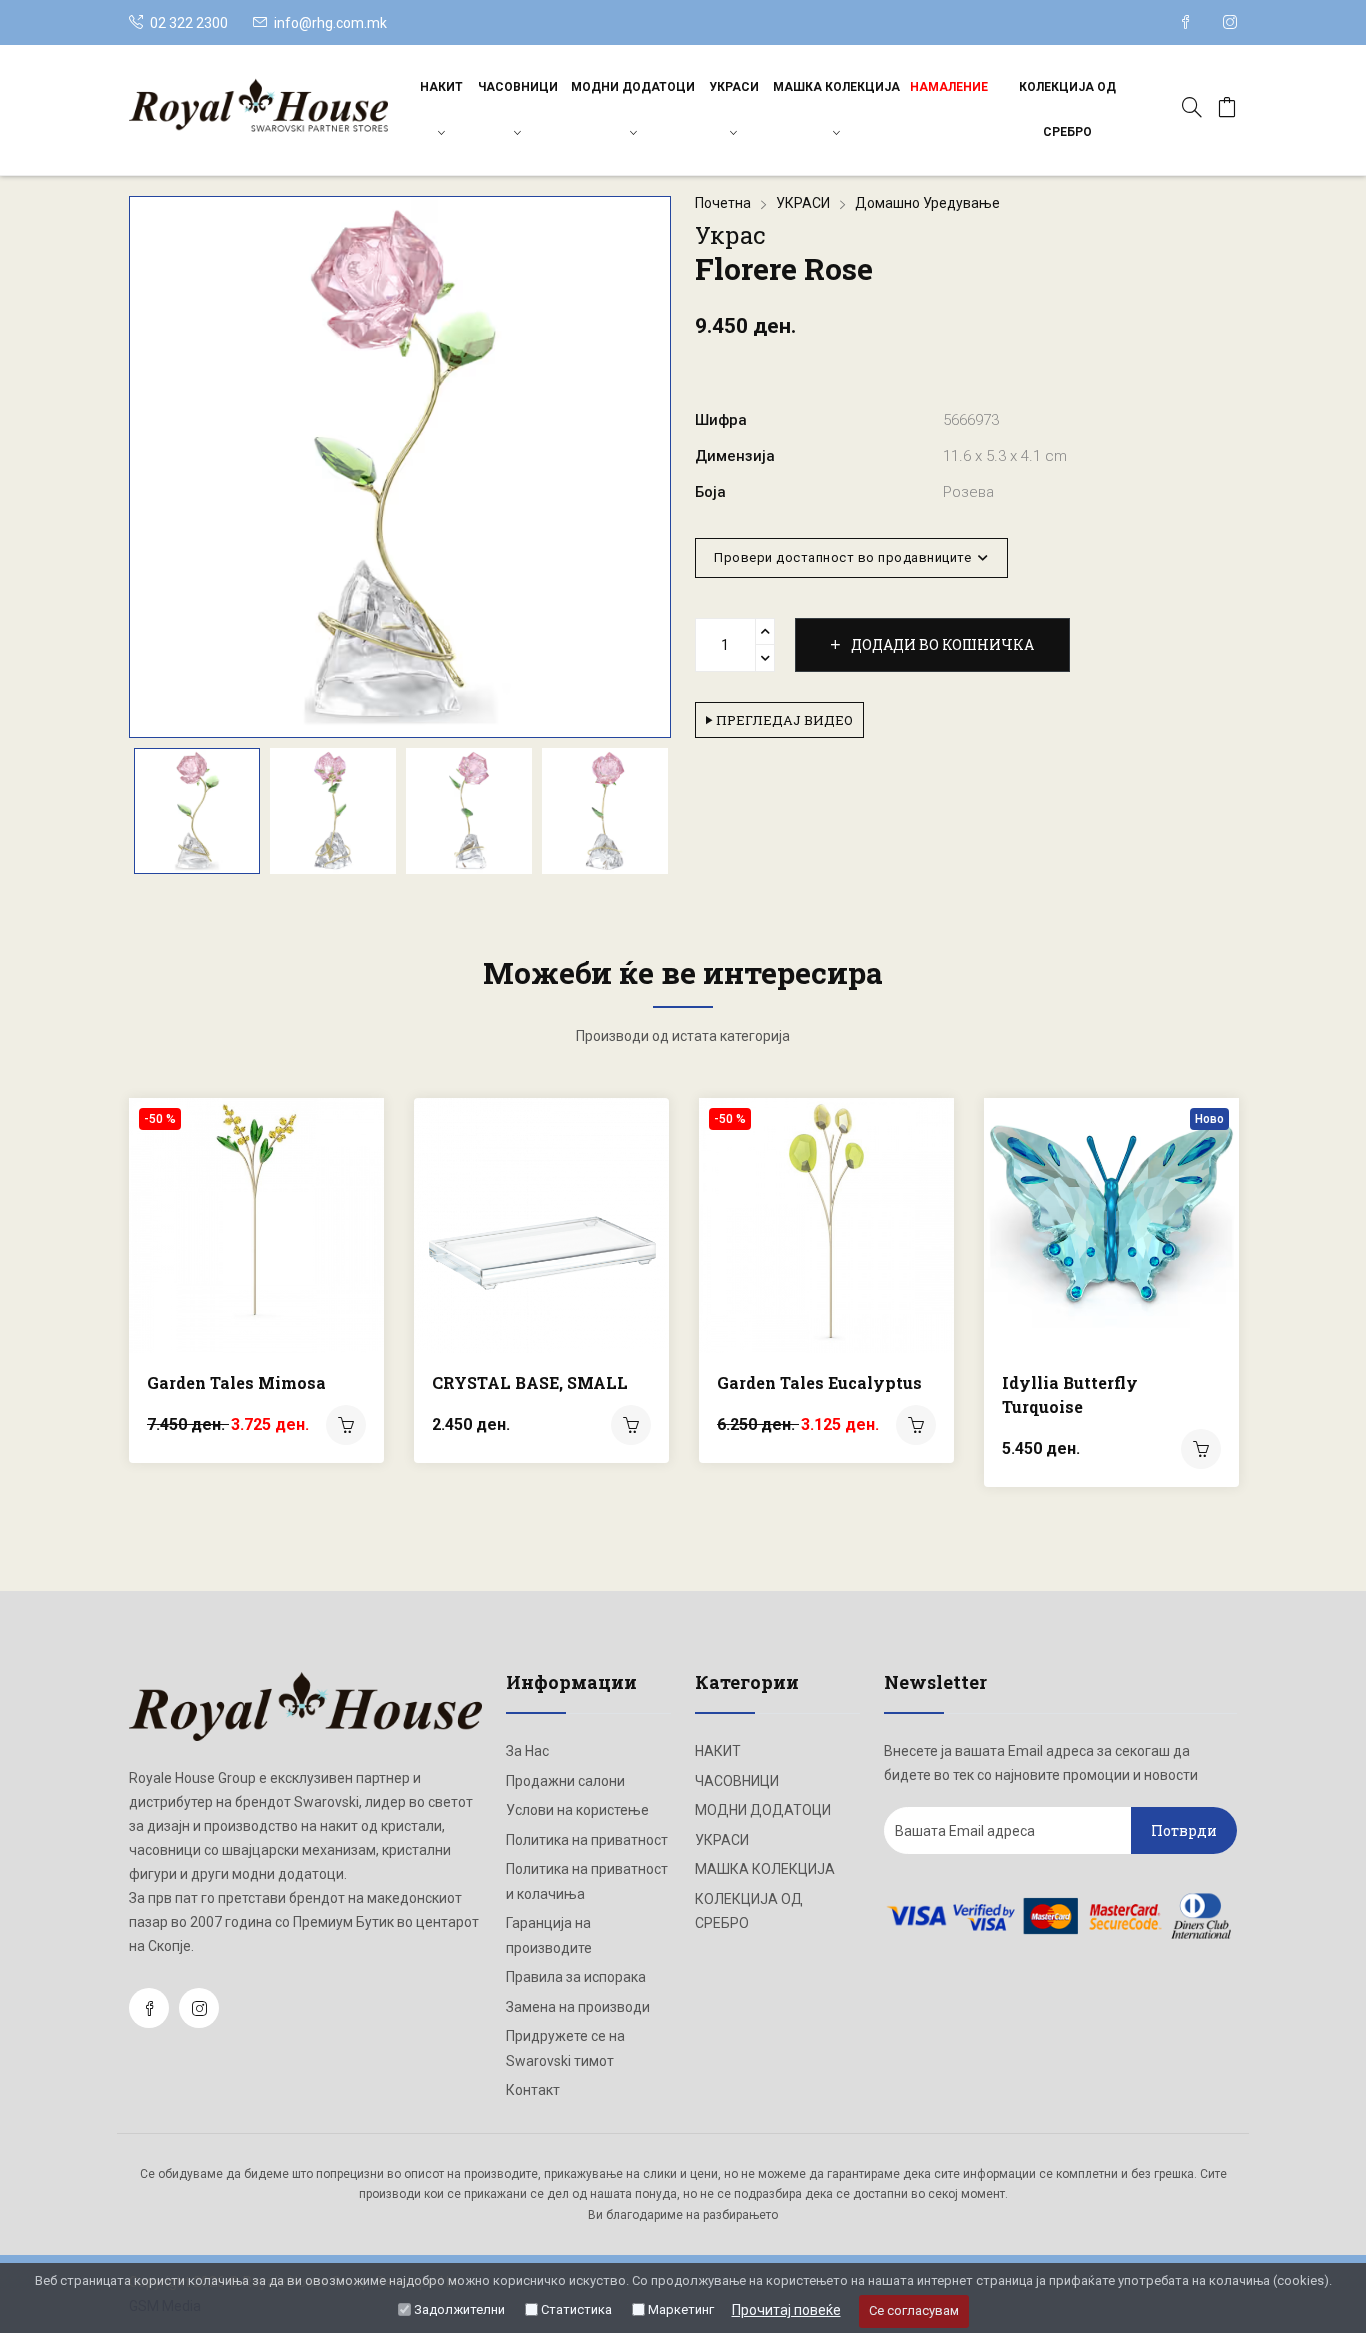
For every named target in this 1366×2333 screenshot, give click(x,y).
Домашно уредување (927, 203)
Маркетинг (681, 2309)
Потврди (1184, 1830)
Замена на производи (578, 2007)
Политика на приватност (587, 1840)
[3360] (1201, 1449)
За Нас (527, 1751)
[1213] (916, 1425)
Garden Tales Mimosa (236, 1382)
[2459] (346, 1425)
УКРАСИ (734, 87)
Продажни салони (565, 1781)
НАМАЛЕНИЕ (949, 87)
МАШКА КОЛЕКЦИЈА (836, 87)
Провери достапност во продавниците (846, 557)
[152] (631, 1425)
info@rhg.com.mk (330, 23)
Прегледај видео (783, 720)
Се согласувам (914, 2310)
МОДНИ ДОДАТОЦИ (633, 87)
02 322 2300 (187, 23)
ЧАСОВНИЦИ (518, 87)
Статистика (576, 2309)
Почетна (723, 203)
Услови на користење (577, 1810)
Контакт (533, 2090)
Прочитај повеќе (786, 2310)
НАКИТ (441, 87)
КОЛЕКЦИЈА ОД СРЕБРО (1067, 109)
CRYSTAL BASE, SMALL (530, 1382)
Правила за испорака (576, 1977)
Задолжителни (459, 2309)
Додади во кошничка (941, 644)
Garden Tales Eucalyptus (819, 1382)
